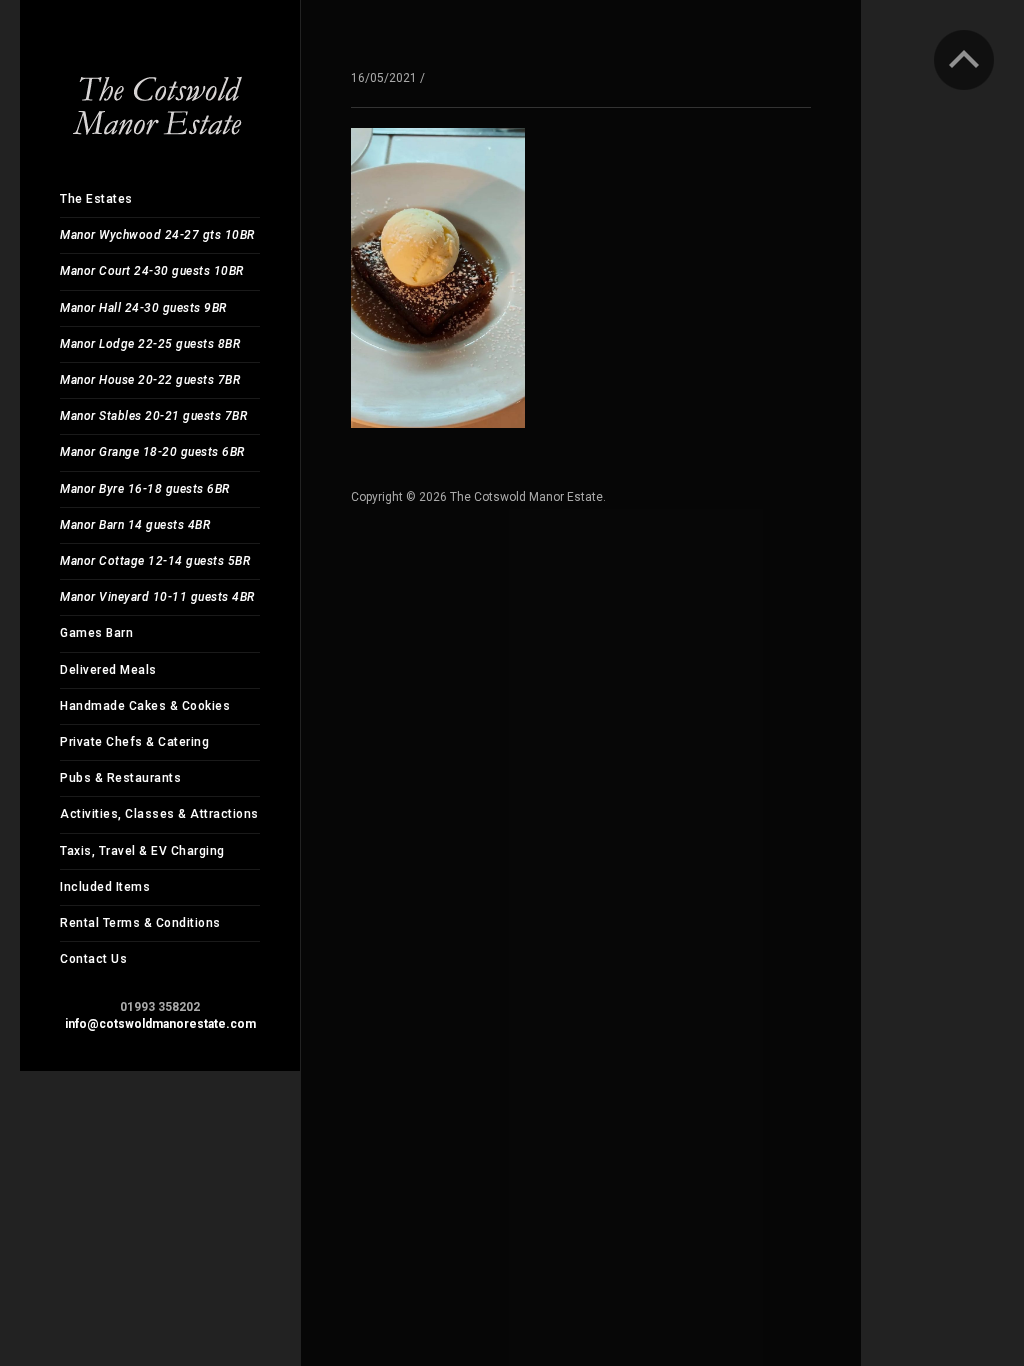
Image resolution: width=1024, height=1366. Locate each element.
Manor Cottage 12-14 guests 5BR (155, 561)
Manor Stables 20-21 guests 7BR (153, 416)
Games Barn (96, 633)
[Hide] (964, 60)
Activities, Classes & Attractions (159, 814)
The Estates (96, 199)
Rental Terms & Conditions (140, 923)
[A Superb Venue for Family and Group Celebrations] (160, 89)
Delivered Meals (108, 670)
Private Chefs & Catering (134, 742)
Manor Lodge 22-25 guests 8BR (150, 344)
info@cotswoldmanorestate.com (160, 1024)
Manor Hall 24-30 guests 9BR (143, 308)
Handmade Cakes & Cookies (145, 706)
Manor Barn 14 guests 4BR (135, 525)
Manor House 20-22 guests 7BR (150, 380)
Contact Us (93, 959)
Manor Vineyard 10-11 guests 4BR (157, 597)
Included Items (105, 887)
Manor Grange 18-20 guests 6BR (152, 452)
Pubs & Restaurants (120, 778)
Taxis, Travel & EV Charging (142, 851)
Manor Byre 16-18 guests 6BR (145, 489)
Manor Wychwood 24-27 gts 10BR (157, 235)
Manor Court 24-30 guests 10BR (152, 271)
